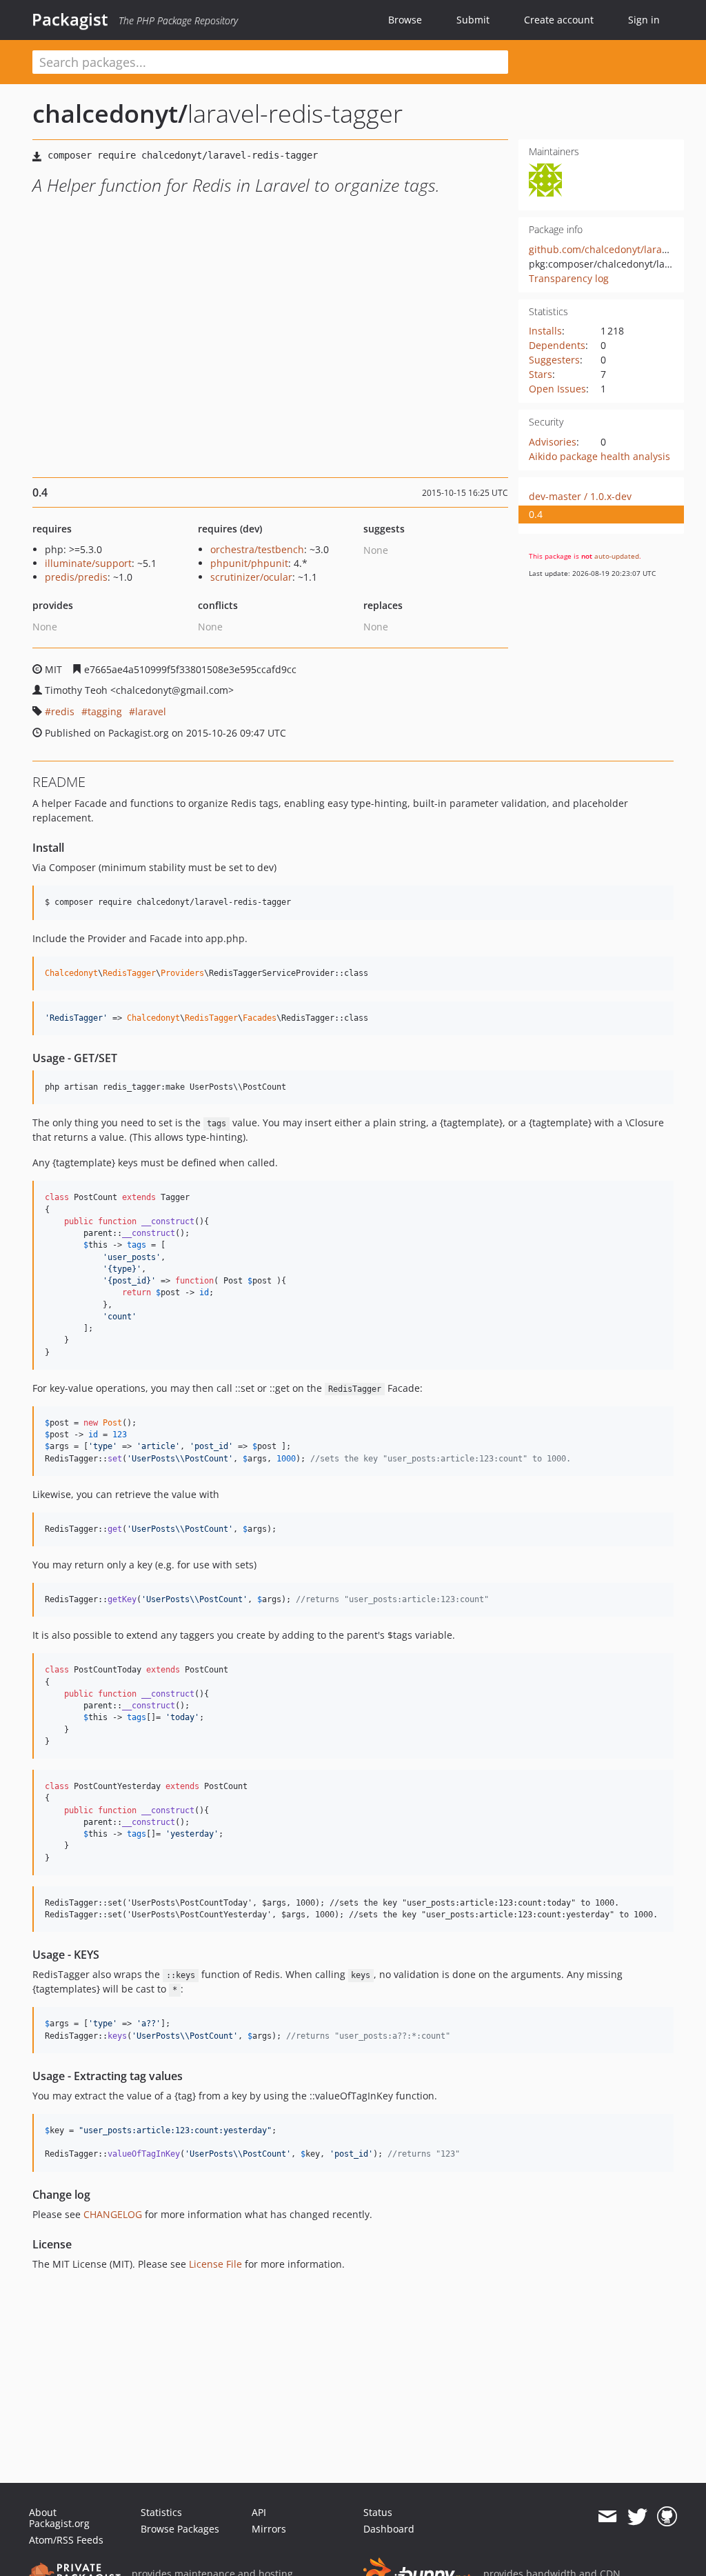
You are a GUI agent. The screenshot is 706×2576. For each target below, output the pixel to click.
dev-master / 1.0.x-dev (580, 496)
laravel (151, 711)
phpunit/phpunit (249, 563)
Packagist (70, 19)
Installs (545, 331)
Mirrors (269, 2529)
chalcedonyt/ (110, 113)
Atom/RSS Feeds (66, 2540)
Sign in (644, 20)
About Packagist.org (59, 2518)
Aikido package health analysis (599, 456)
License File (215, 2264)
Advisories (553, 442)
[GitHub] (667, 2517)
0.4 (536, 514)
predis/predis (76, 577)
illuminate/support (88, 563)
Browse (405, 20)
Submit (473, 20)
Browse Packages (180, 2529)
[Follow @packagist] (637, 2517)
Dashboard (389, 2529)
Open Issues (557, 389)
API (259, 2512)
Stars (541, 374)
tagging (105, 711)
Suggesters (554, 360)
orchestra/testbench (257, 549)
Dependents (557, 345)
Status (378, 2512)
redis (63, 711)
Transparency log (569, 278)
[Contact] (607, 2517)
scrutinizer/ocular (251, 577)
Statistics (161, 2512)
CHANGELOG (113, 2214)
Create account (559, 20)
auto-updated (617, 556)
